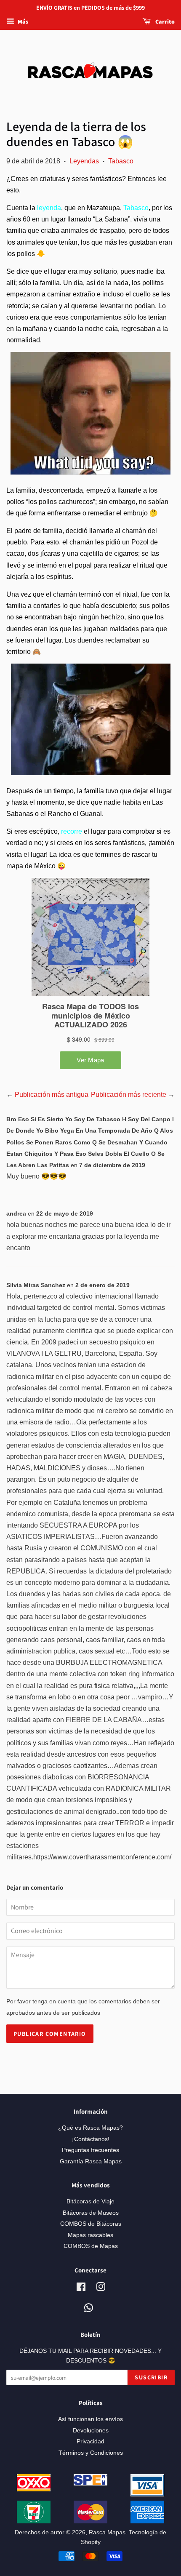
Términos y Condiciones (91, 2453)
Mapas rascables (90, 2235)
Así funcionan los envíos (90, 2419)
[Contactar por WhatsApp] (89, 2308)
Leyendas (84, 161)
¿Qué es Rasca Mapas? (90, 2128)
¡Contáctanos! (91, 2139)
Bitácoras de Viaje (90, 2201)
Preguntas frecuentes (90, 2150)
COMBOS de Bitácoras (91, 2224)
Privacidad (90, 2441)
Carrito (164, 21)
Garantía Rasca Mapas (91, 2161)
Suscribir (151, 2377)
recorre (72, 831)
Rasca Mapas (107, 2532)
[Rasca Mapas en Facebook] (81, 2289)
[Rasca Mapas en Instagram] (101, 2289)
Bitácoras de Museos (91, 2213)
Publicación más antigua (52, 1095)
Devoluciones (91, 2431)
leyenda (49, 208)
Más (22, 21)
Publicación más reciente (129, 1095)
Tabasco (121, 161)
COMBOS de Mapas (91, 2246)
